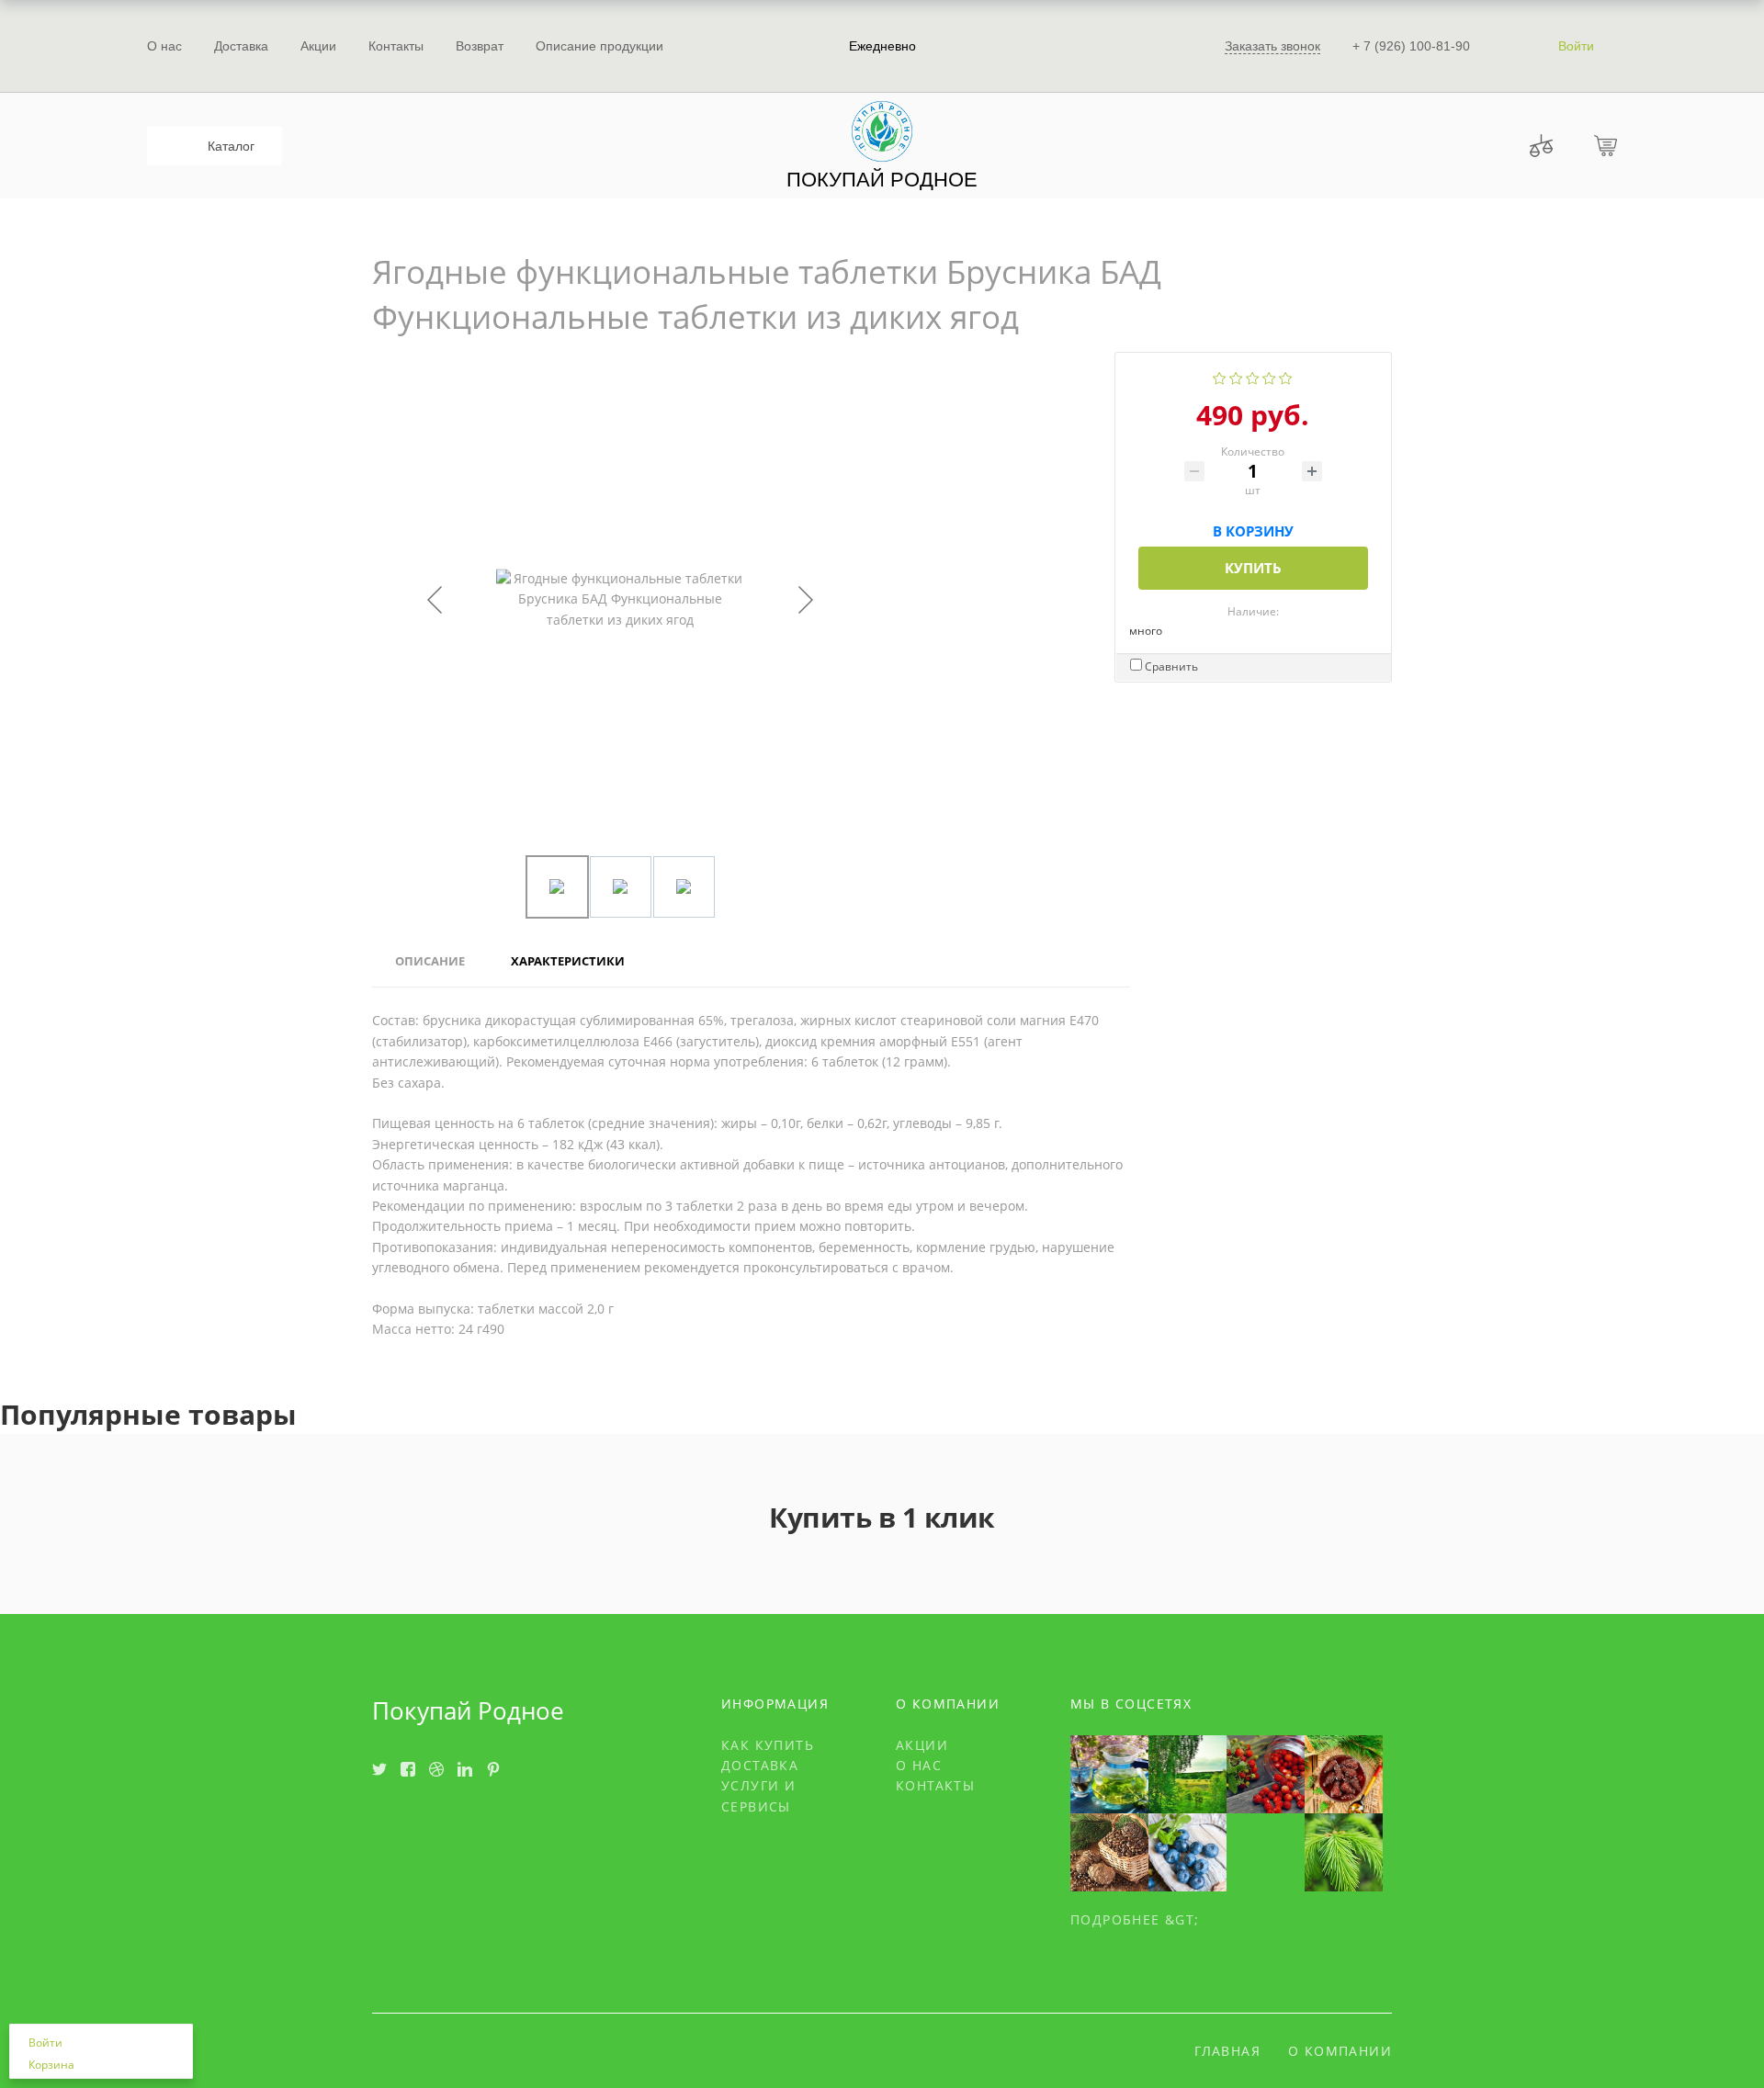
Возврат (480, 46)
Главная (1227, 2051)
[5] (1286, 376)
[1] (1220, 376)
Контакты (396, 46)
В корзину (1253, 528)
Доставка (241, 46)
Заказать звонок (1272, 46)
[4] (1269, 376)
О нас (164, 46)
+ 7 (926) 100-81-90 (1411, 46)
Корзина (51, 2065)
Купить (1253, 568)
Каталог (231, 146)
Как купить (768, 1745)
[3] (1253, 376)
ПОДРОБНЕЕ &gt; (1135, 1919)
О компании (1340, 2051)
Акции (318, 46)
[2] (1236, 376)
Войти (1576, 46)
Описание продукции (599, 46)
